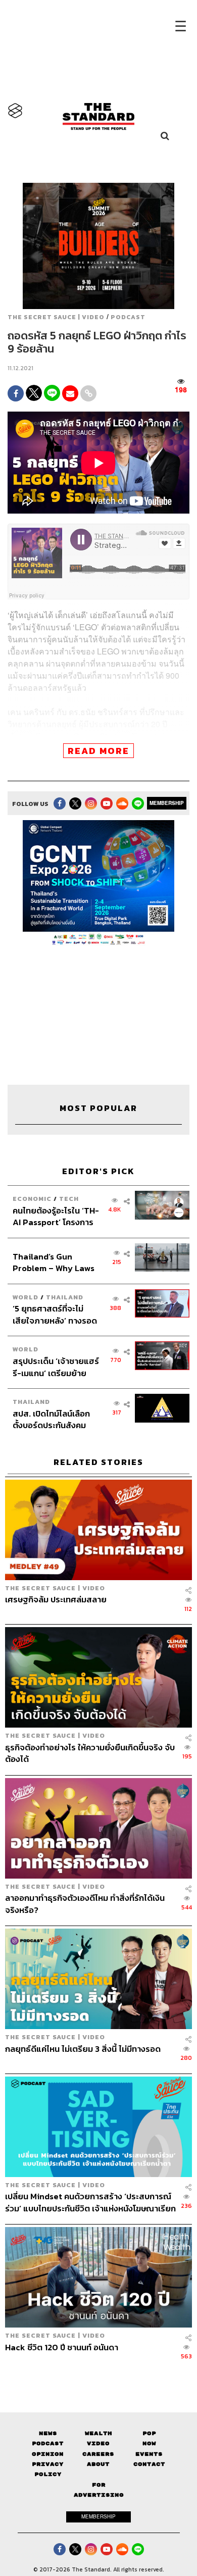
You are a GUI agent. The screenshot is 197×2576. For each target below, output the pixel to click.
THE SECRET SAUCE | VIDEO (56, 317)
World (26, 1297)
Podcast (128, 317)
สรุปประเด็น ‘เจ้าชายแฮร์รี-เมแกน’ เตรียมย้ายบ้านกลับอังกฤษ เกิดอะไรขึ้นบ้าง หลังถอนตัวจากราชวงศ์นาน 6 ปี (56, 1367)
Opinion (48, 2454)
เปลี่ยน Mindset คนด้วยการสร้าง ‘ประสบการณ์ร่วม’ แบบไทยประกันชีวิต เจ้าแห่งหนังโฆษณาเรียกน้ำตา (90, 2202)
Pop (149, 2433)
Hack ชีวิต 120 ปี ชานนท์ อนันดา (62, 2348)
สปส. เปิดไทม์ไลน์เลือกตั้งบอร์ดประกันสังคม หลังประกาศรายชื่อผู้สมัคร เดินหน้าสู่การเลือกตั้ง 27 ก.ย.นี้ (56, 1419)
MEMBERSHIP (167, 803)
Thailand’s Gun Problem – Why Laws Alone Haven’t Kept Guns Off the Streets (54, 1262)
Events (149, 2454)
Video (98, 2443)
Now (149, 2443)
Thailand (65, 1297)
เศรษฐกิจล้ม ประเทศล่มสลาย (56, 1600)
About (98, 2464)
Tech (69, 1199)
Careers (98, 2454)
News (48, 2433)
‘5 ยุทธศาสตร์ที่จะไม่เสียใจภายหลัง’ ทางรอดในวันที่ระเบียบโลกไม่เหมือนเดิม (55, 1314)
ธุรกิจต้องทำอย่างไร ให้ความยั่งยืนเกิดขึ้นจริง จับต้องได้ (90, 1753)
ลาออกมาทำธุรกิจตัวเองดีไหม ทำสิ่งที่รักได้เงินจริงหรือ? (85, 1904)
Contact (149, 2464)
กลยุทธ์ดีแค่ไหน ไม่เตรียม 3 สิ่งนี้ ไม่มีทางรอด (83, 2049)
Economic (32, 1199)
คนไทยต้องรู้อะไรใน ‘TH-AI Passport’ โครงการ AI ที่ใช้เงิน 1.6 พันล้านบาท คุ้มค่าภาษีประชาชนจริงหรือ (56, 1216)
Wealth (98, 2433)
